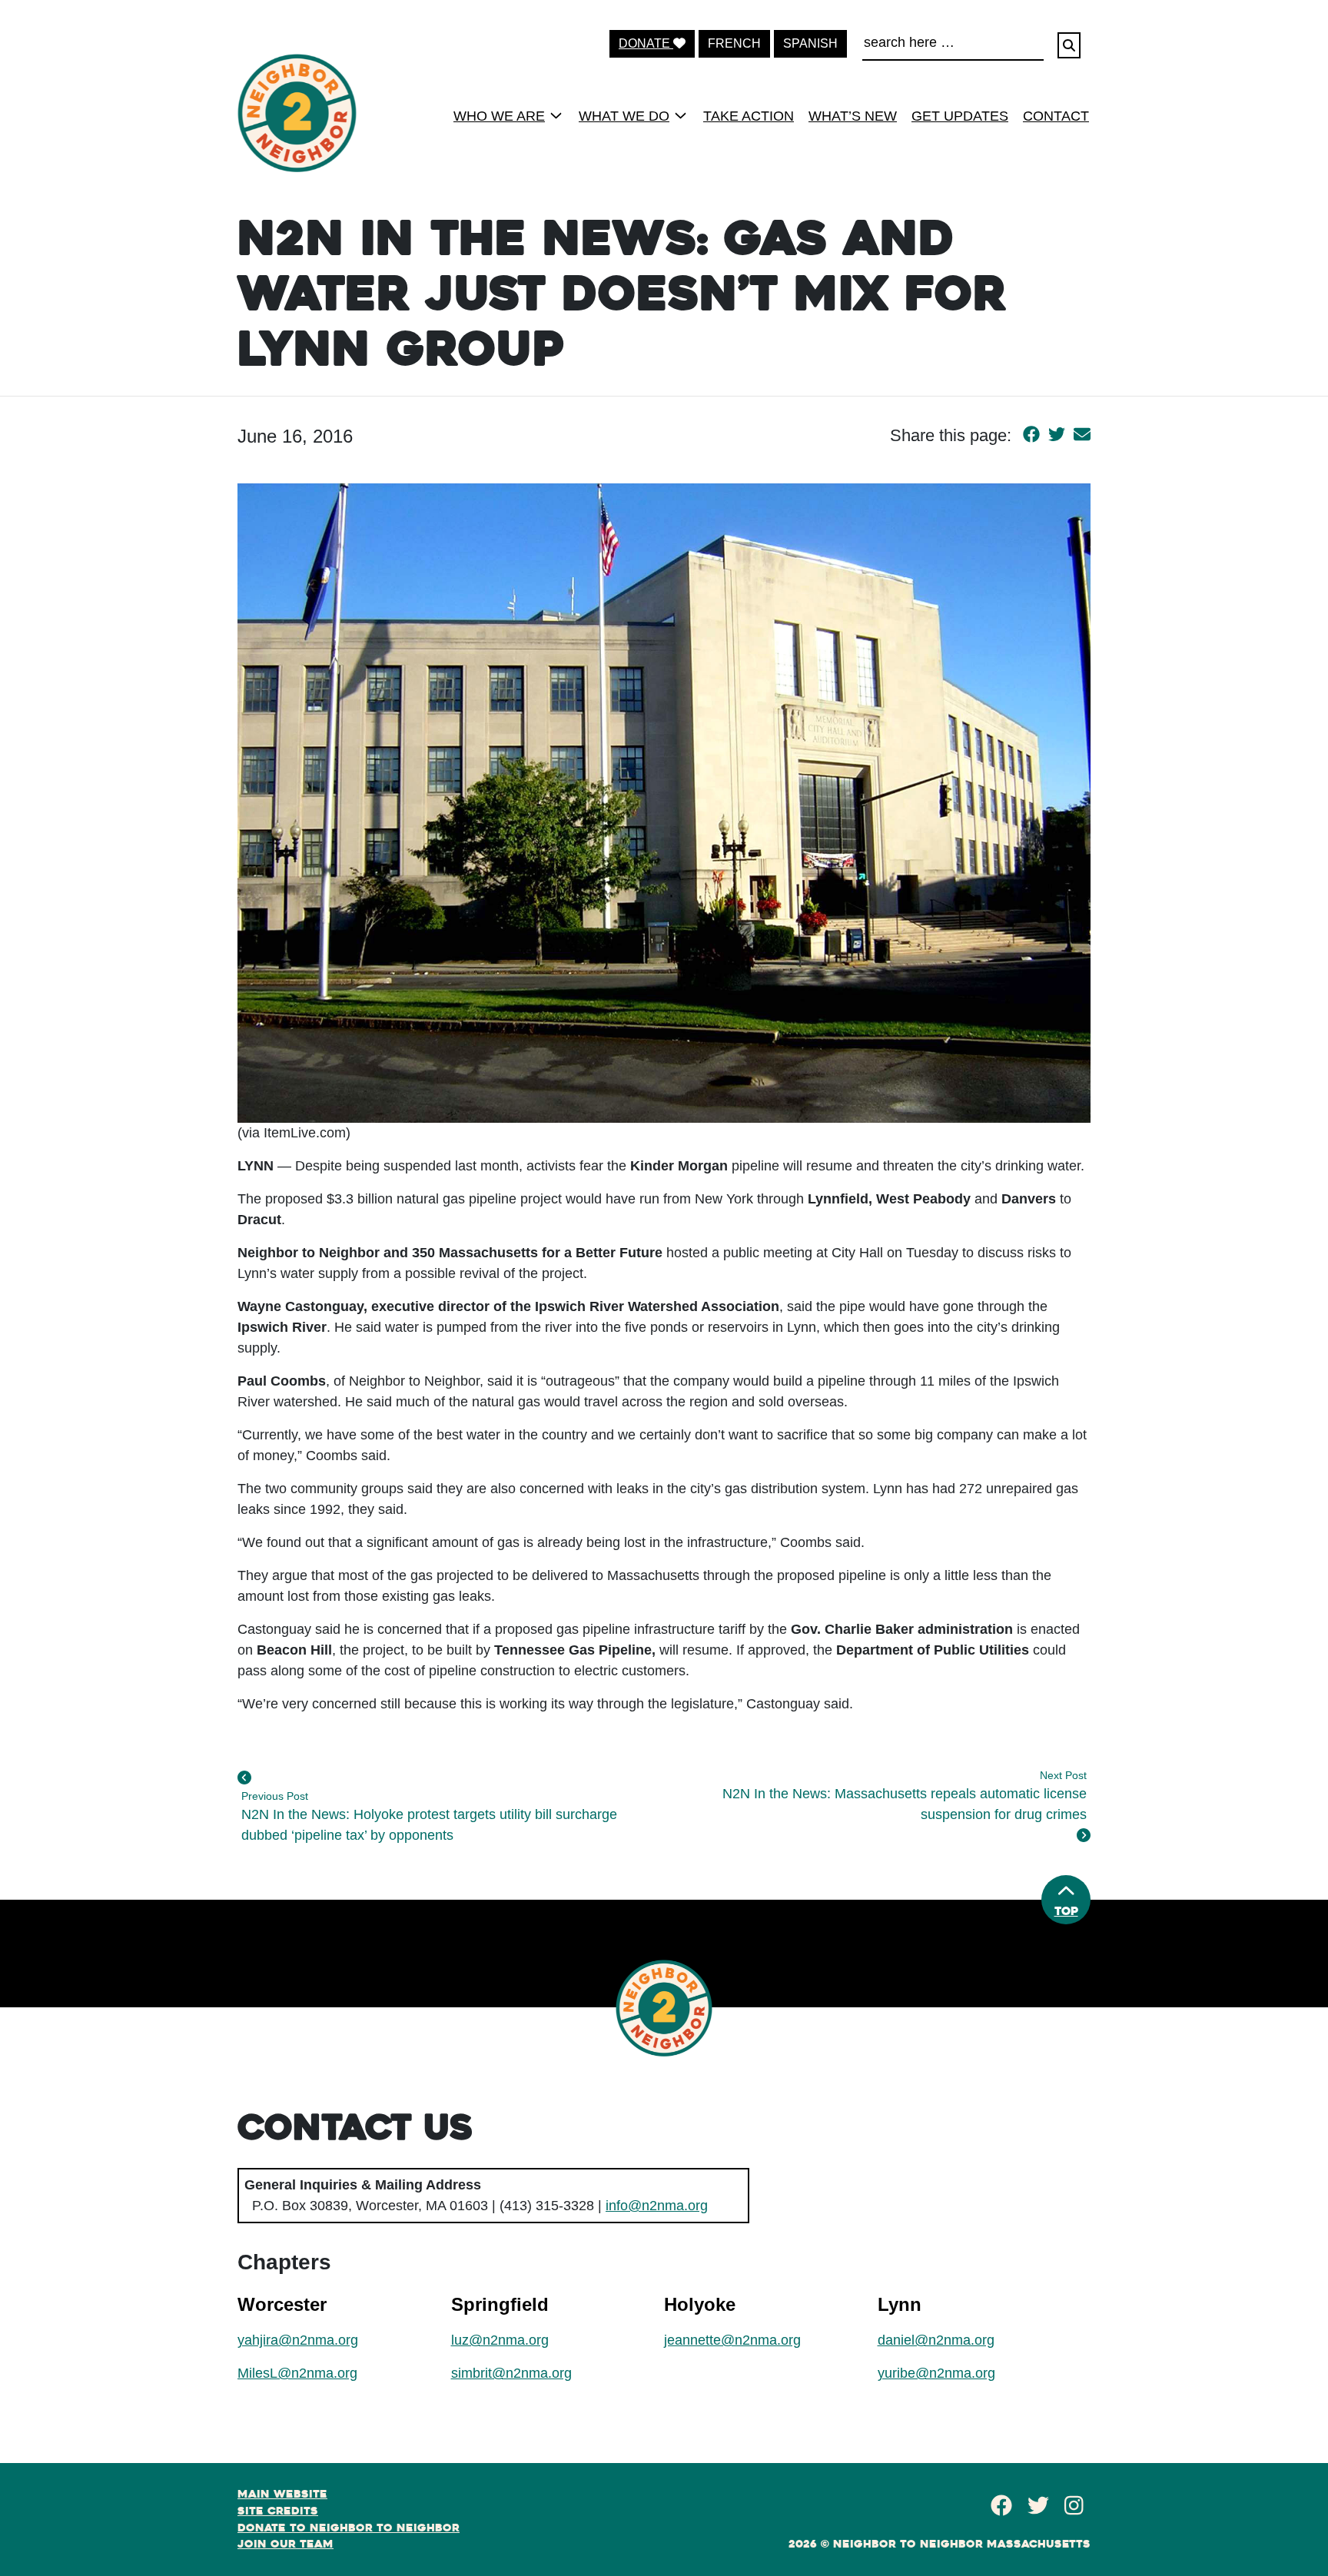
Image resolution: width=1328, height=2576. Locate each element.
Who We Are (499, 116)
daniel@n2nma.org (936, 2340)
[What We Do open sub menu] (681, 115)
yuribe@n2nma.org (936, 2373)
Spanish (810, 43)
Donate (646, 43)
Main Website (282, 2494)
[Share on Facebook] (1031, 435)
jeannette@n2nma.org (732, 2340)
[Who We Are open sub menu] (556, 115)
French (734, 43)
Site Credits (278, 2511)
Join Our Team (286, 2544)
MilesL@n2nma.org (297, 2373)
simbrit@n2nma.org (511, 2373)
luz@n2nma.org (500, 2340)
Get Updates (960, 116)
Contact (1056, 116)
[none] (503, 115)
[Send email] (1082, 435)
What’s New (853, 116)
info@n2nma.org (657, 2206)
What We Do (624, 116)
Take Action (749, 116)
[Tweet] (1057, 435)
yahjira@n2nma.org (298, 2340)
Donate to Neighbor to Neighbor (349, 2528)
